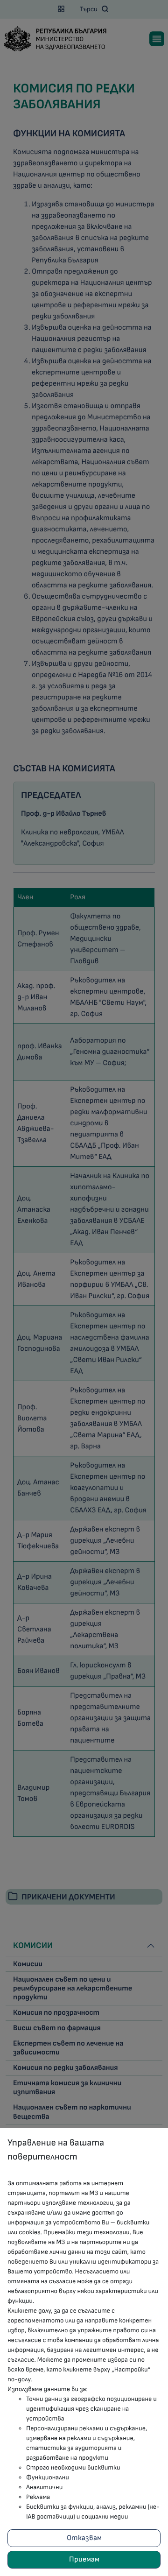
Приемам (84, 2559)
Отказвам (84, 2538)
